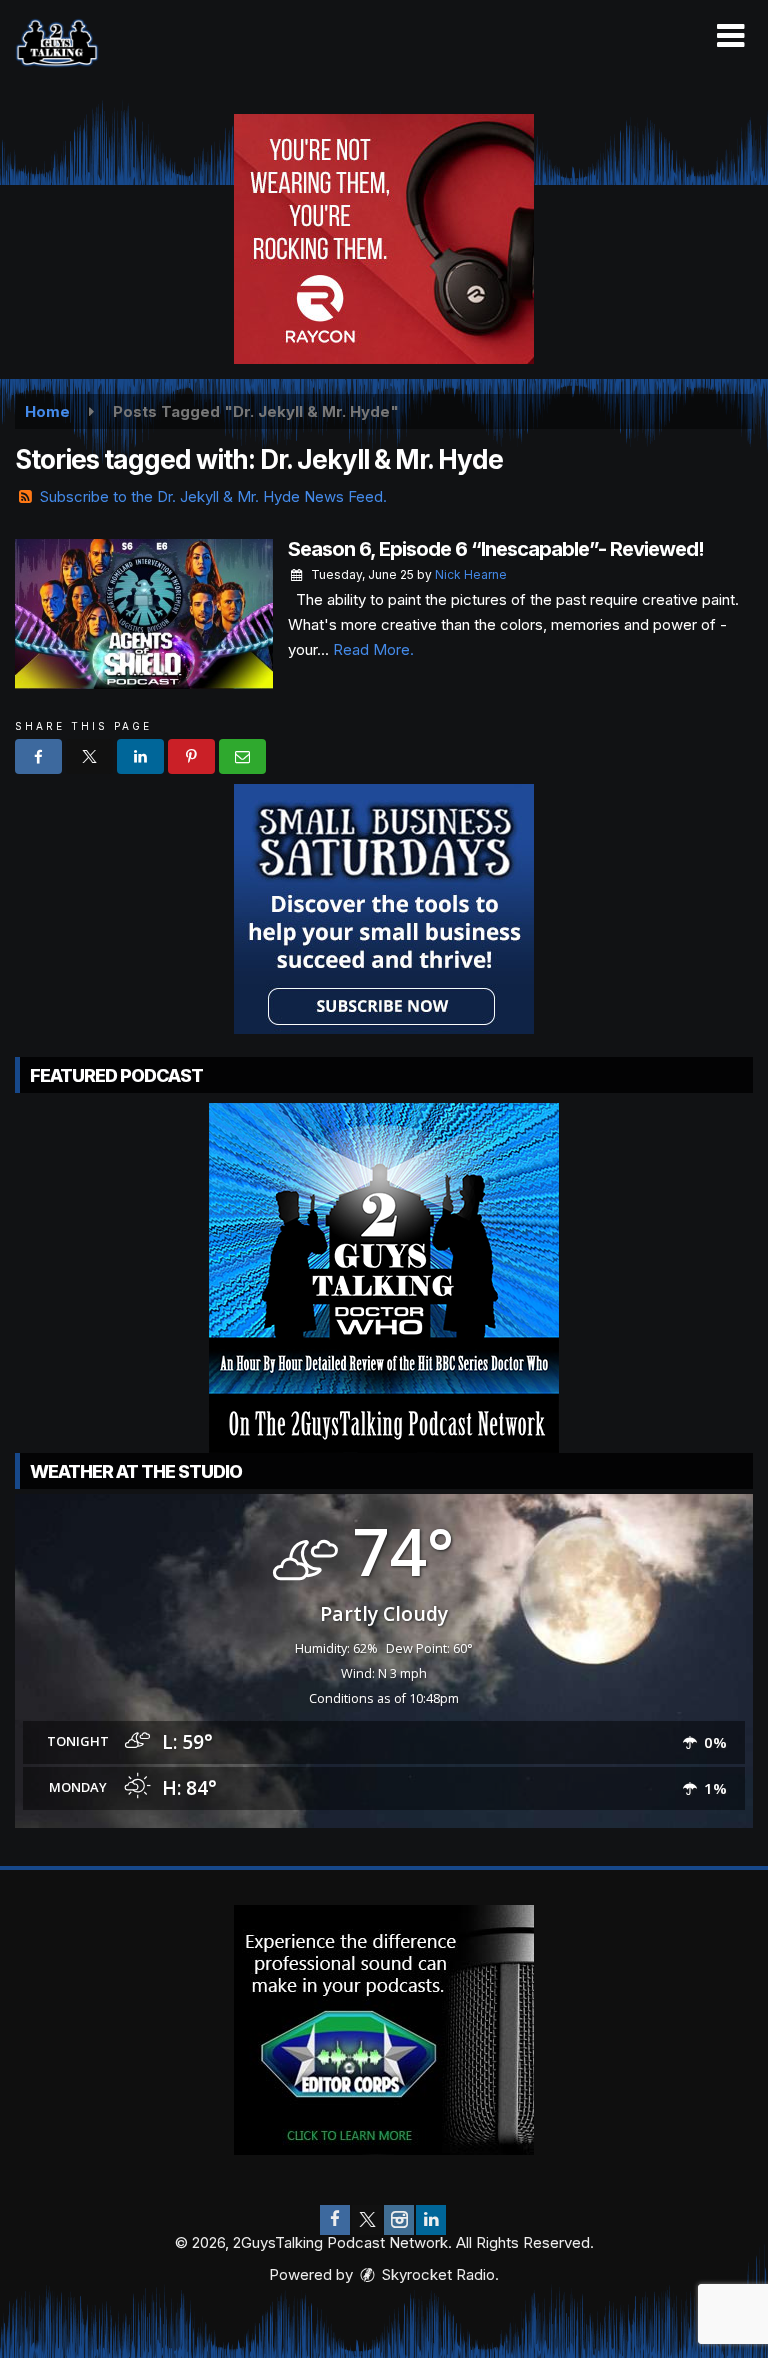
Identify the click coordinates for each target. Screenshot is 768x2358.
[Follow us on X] (367, 2220)
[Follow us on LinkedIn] (431, 2220)
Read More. (373, 649)
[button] (730, 36)
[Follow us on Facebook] (335, 2220)
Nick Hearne (471, 574)
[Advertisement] (384, 239)
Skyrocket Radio (436, 2274)
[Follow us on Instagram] (399, 2220)
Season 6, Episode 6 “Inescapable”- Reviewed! (496, 549)
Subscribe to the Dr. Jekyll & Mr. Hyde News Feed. (213, 496)
